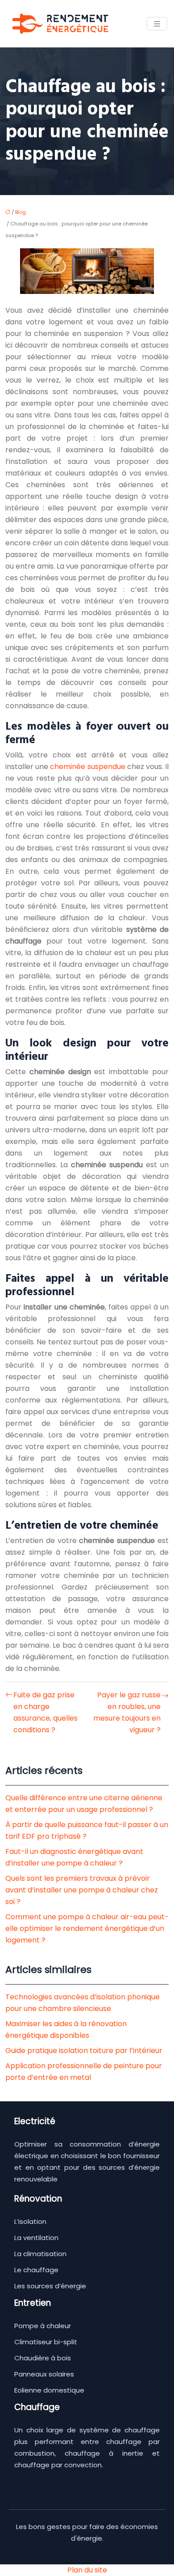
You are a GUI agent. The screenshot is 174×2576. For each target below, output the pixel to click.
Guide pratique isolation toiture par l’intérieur (84, 2051)
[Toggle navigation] (157, 24)
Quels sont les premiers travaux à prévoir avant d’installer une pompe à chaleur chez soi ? (82, 1890)
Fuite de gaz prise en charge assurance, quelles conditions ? (46, 1712)
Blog (21, 212)
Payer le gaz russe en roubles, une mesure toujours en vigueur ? (127, 1712)
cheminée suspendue (88, 767)
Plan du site (87, 2570)
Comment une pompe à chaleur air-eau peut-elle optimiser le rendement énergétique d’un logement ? (87, 1928)
